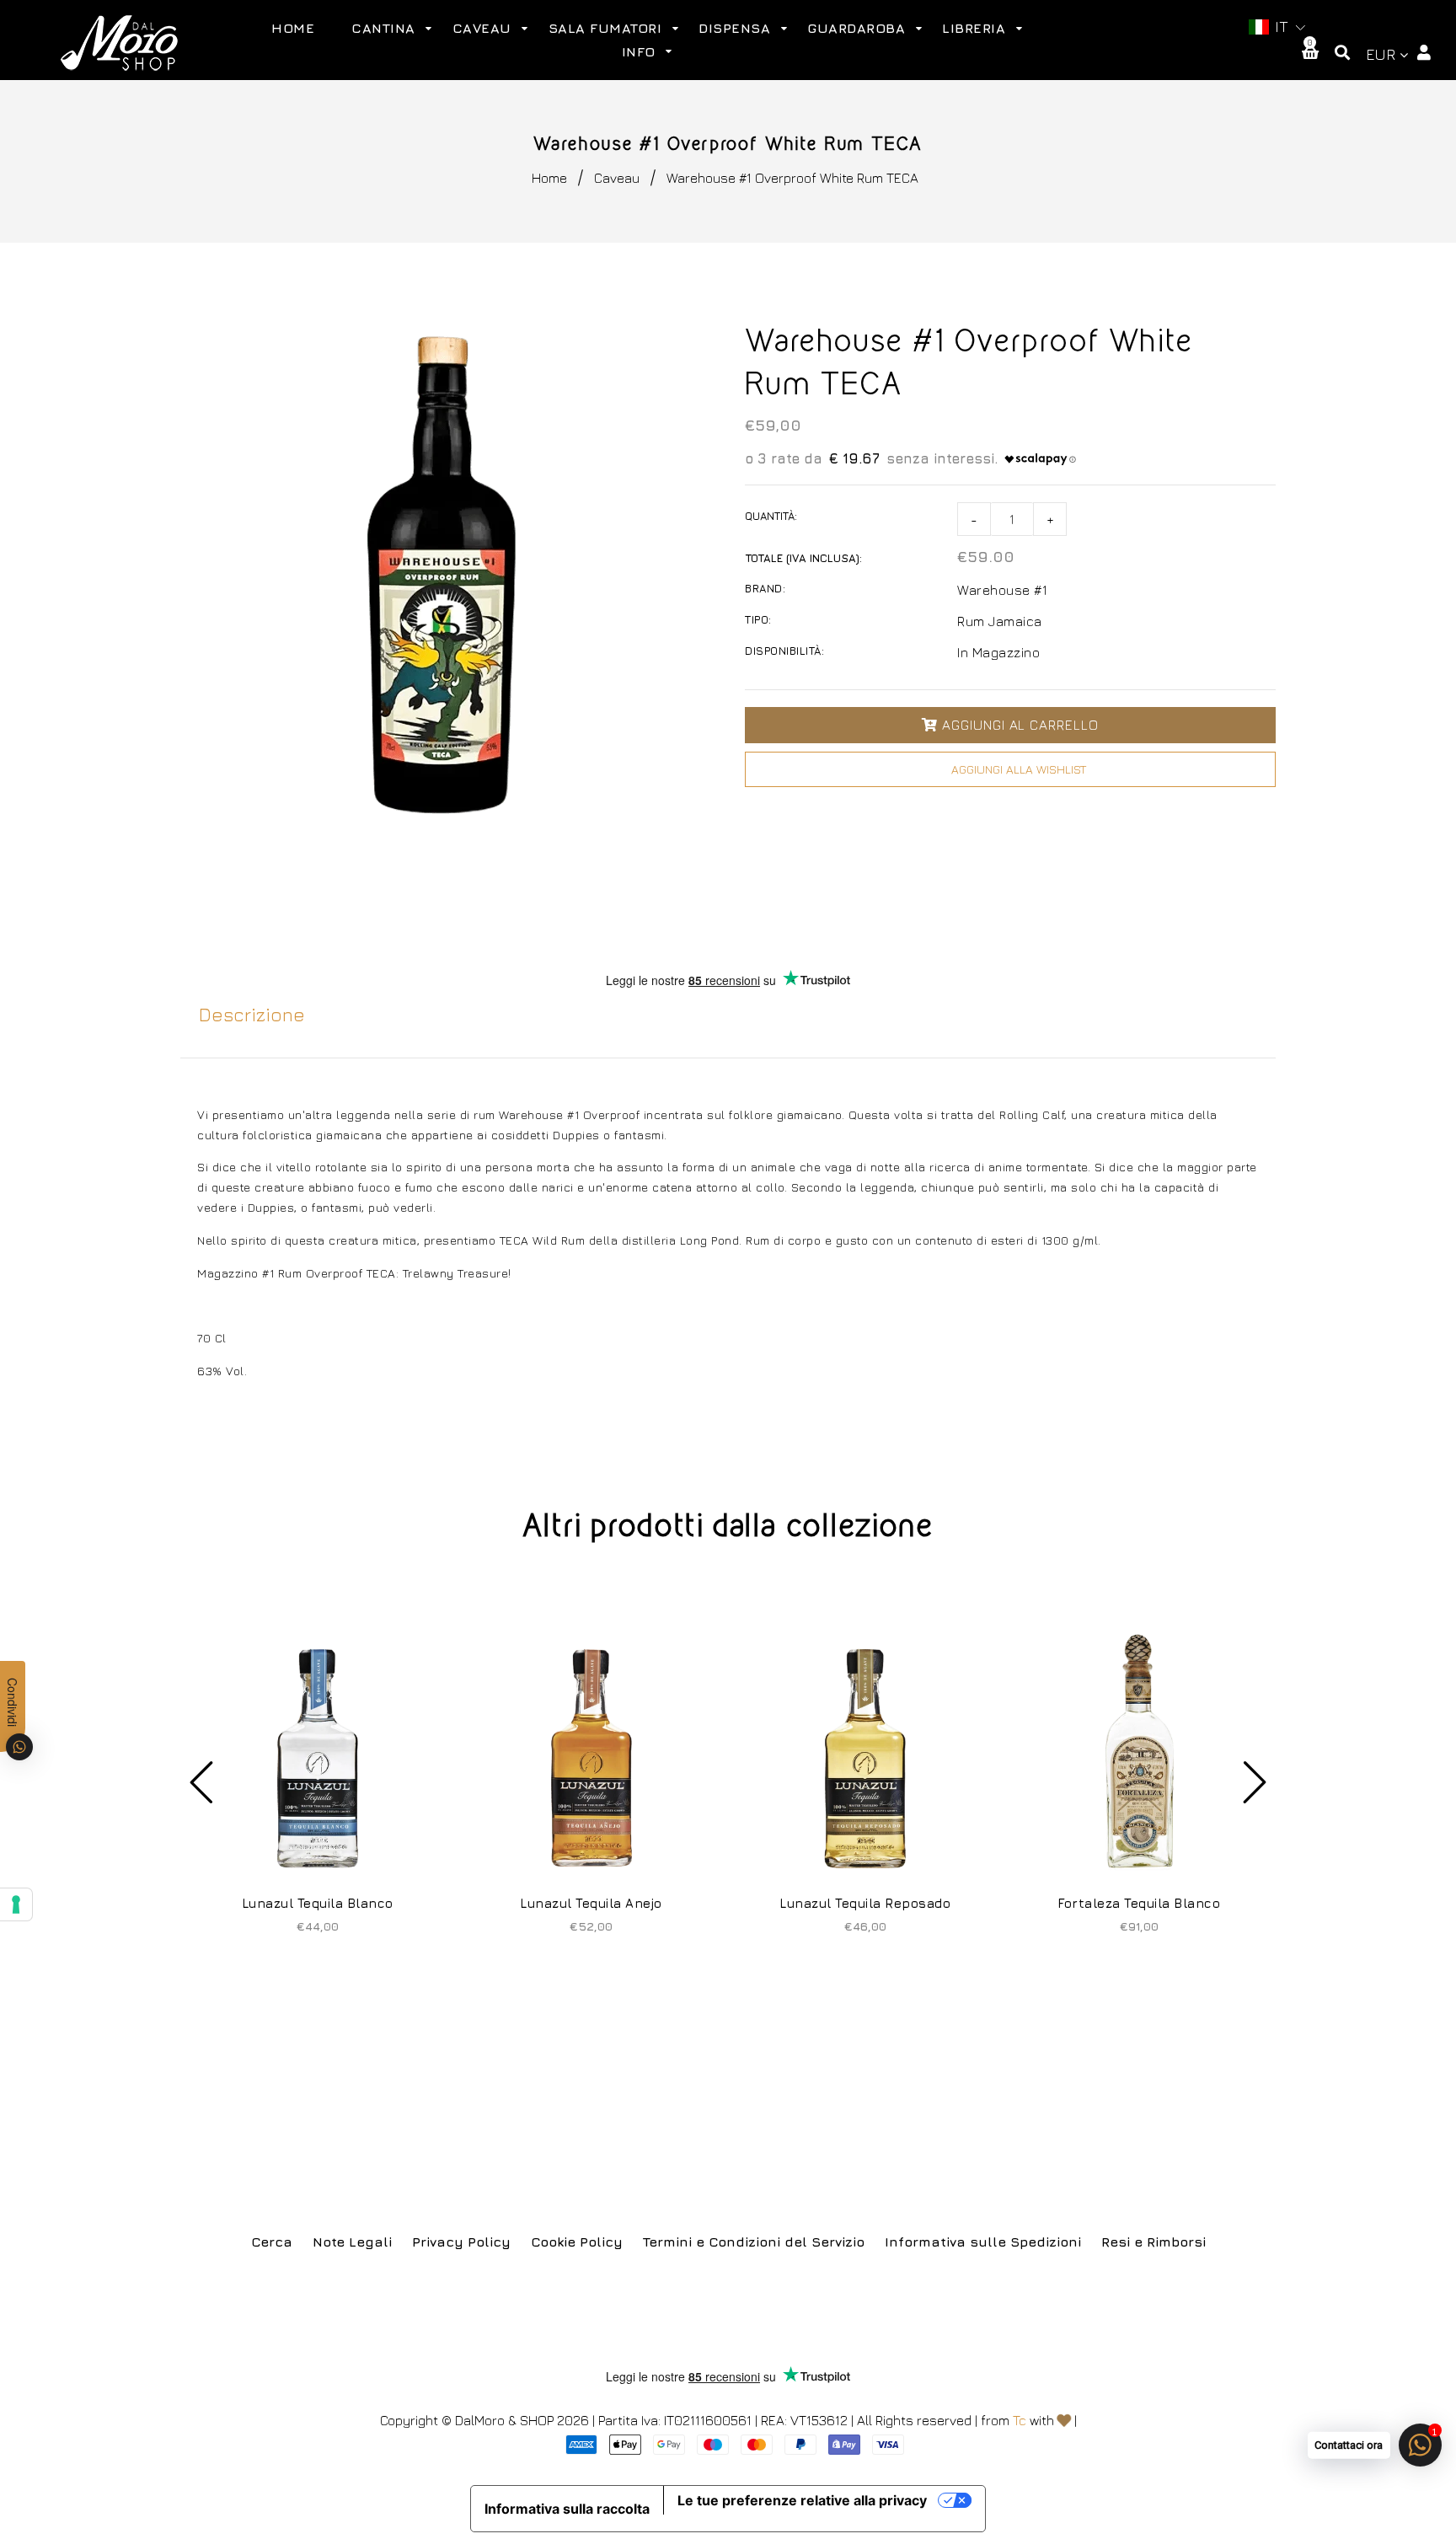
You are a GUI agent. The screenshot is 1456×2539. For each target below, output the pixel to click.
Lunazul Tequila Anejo (591, 1903)
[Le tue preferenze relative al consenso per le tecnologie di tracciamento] (16, 1904)
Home (549, 178)
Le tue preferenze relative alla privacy (802, 2500)
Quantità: (771, 516)
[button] (1277, 27)
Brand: (765, 588)
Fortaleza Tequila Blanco (1139, 1903)
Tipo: (758, 619)
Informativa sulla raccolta (567, 2509)
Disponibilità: (784, 651)
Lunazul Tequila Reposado (865, 1903)
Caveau (617, 178)
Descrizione (252, 1015)
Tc (1020, 2420)
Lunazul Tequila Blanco (318, 1903)
